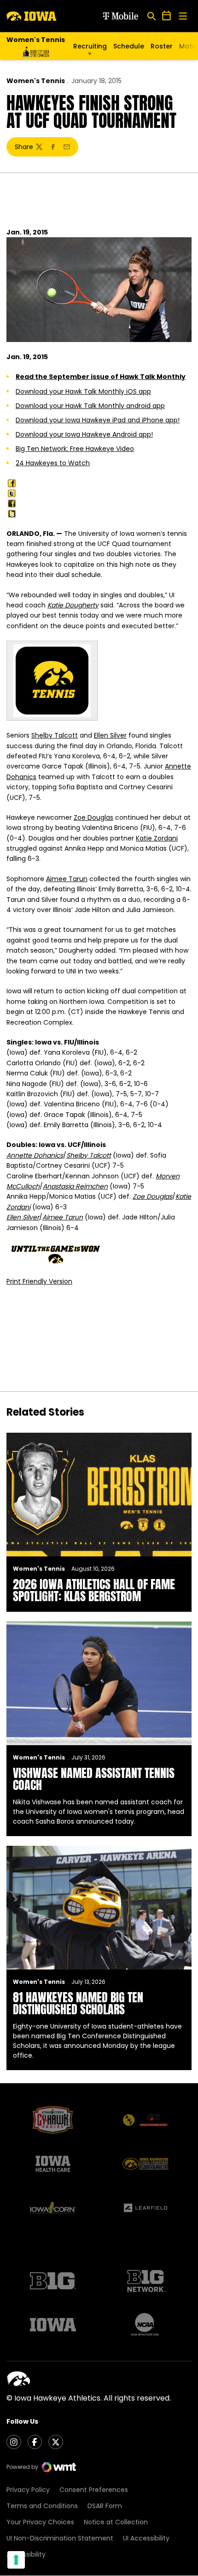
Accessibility (26, 2554)
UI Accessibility (146, 2538)
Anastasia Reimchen (75, 1186)
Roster (162, 46)
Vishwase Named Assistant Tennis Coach (94, 1779)
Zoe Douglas (93, 817)
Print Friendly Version (39, 1281)
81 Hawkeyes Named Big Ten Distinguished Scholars (78, 2003)
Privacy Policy (28, 2490)
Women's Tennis (36, 81)
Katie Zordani (157, 838)
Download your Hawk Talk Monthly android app (90, 406)
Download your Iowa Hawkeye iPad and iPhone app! (98, 420)
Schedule (129, 46)
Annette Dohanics (35, 1155)
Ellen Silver (110, 735)
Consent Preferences (94, 2490)
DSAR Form (105, 2506)
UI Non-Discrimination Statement (60, 2538)
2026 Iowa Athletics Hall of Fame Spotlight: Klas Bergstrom (94, 1590)
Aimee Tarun (67, 879)
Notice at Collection (116, 2522)
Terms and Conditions (42, 2506)
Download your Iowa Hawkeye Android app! (84, 434)
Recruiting (90, 46)
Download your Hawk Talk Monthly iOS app (83, 391)
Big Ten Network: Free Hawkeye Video (75, 449)
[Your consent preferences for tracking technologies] (16, 2560)
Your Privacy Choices (40, 2522)
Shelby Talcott (55, 735)
